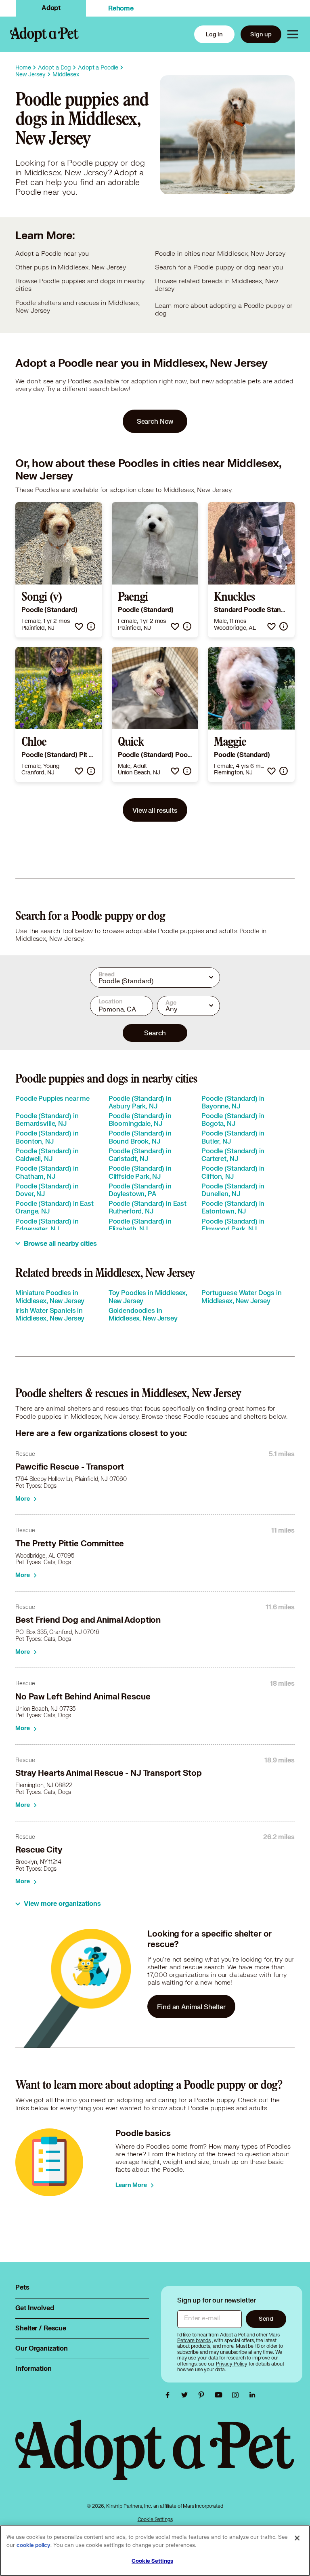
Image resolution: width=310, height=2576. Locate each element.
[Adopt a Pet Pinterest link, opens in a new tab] (203, 2395)
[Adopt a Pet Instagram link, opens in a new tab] (237, 2395)
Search (155, 1033)
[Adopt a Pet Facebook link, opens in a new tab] (170, 2395)
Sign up (261, 34)
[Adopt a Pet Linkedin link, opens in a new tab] (252, 2395)
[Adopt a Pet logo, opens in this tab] (155, 2458)
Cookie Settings (155, 2519)
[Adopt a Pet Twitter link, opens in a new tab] (186, 2395)
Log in (214, 34)
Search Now (155, 421)
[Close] (297, 2538)
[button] (79, 626)
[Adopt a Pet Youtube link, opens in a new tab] (220, 2395)
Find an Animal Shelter (191, 2007)
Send (266, 2318)
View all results (155, 810)
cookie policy (34, 2545)
